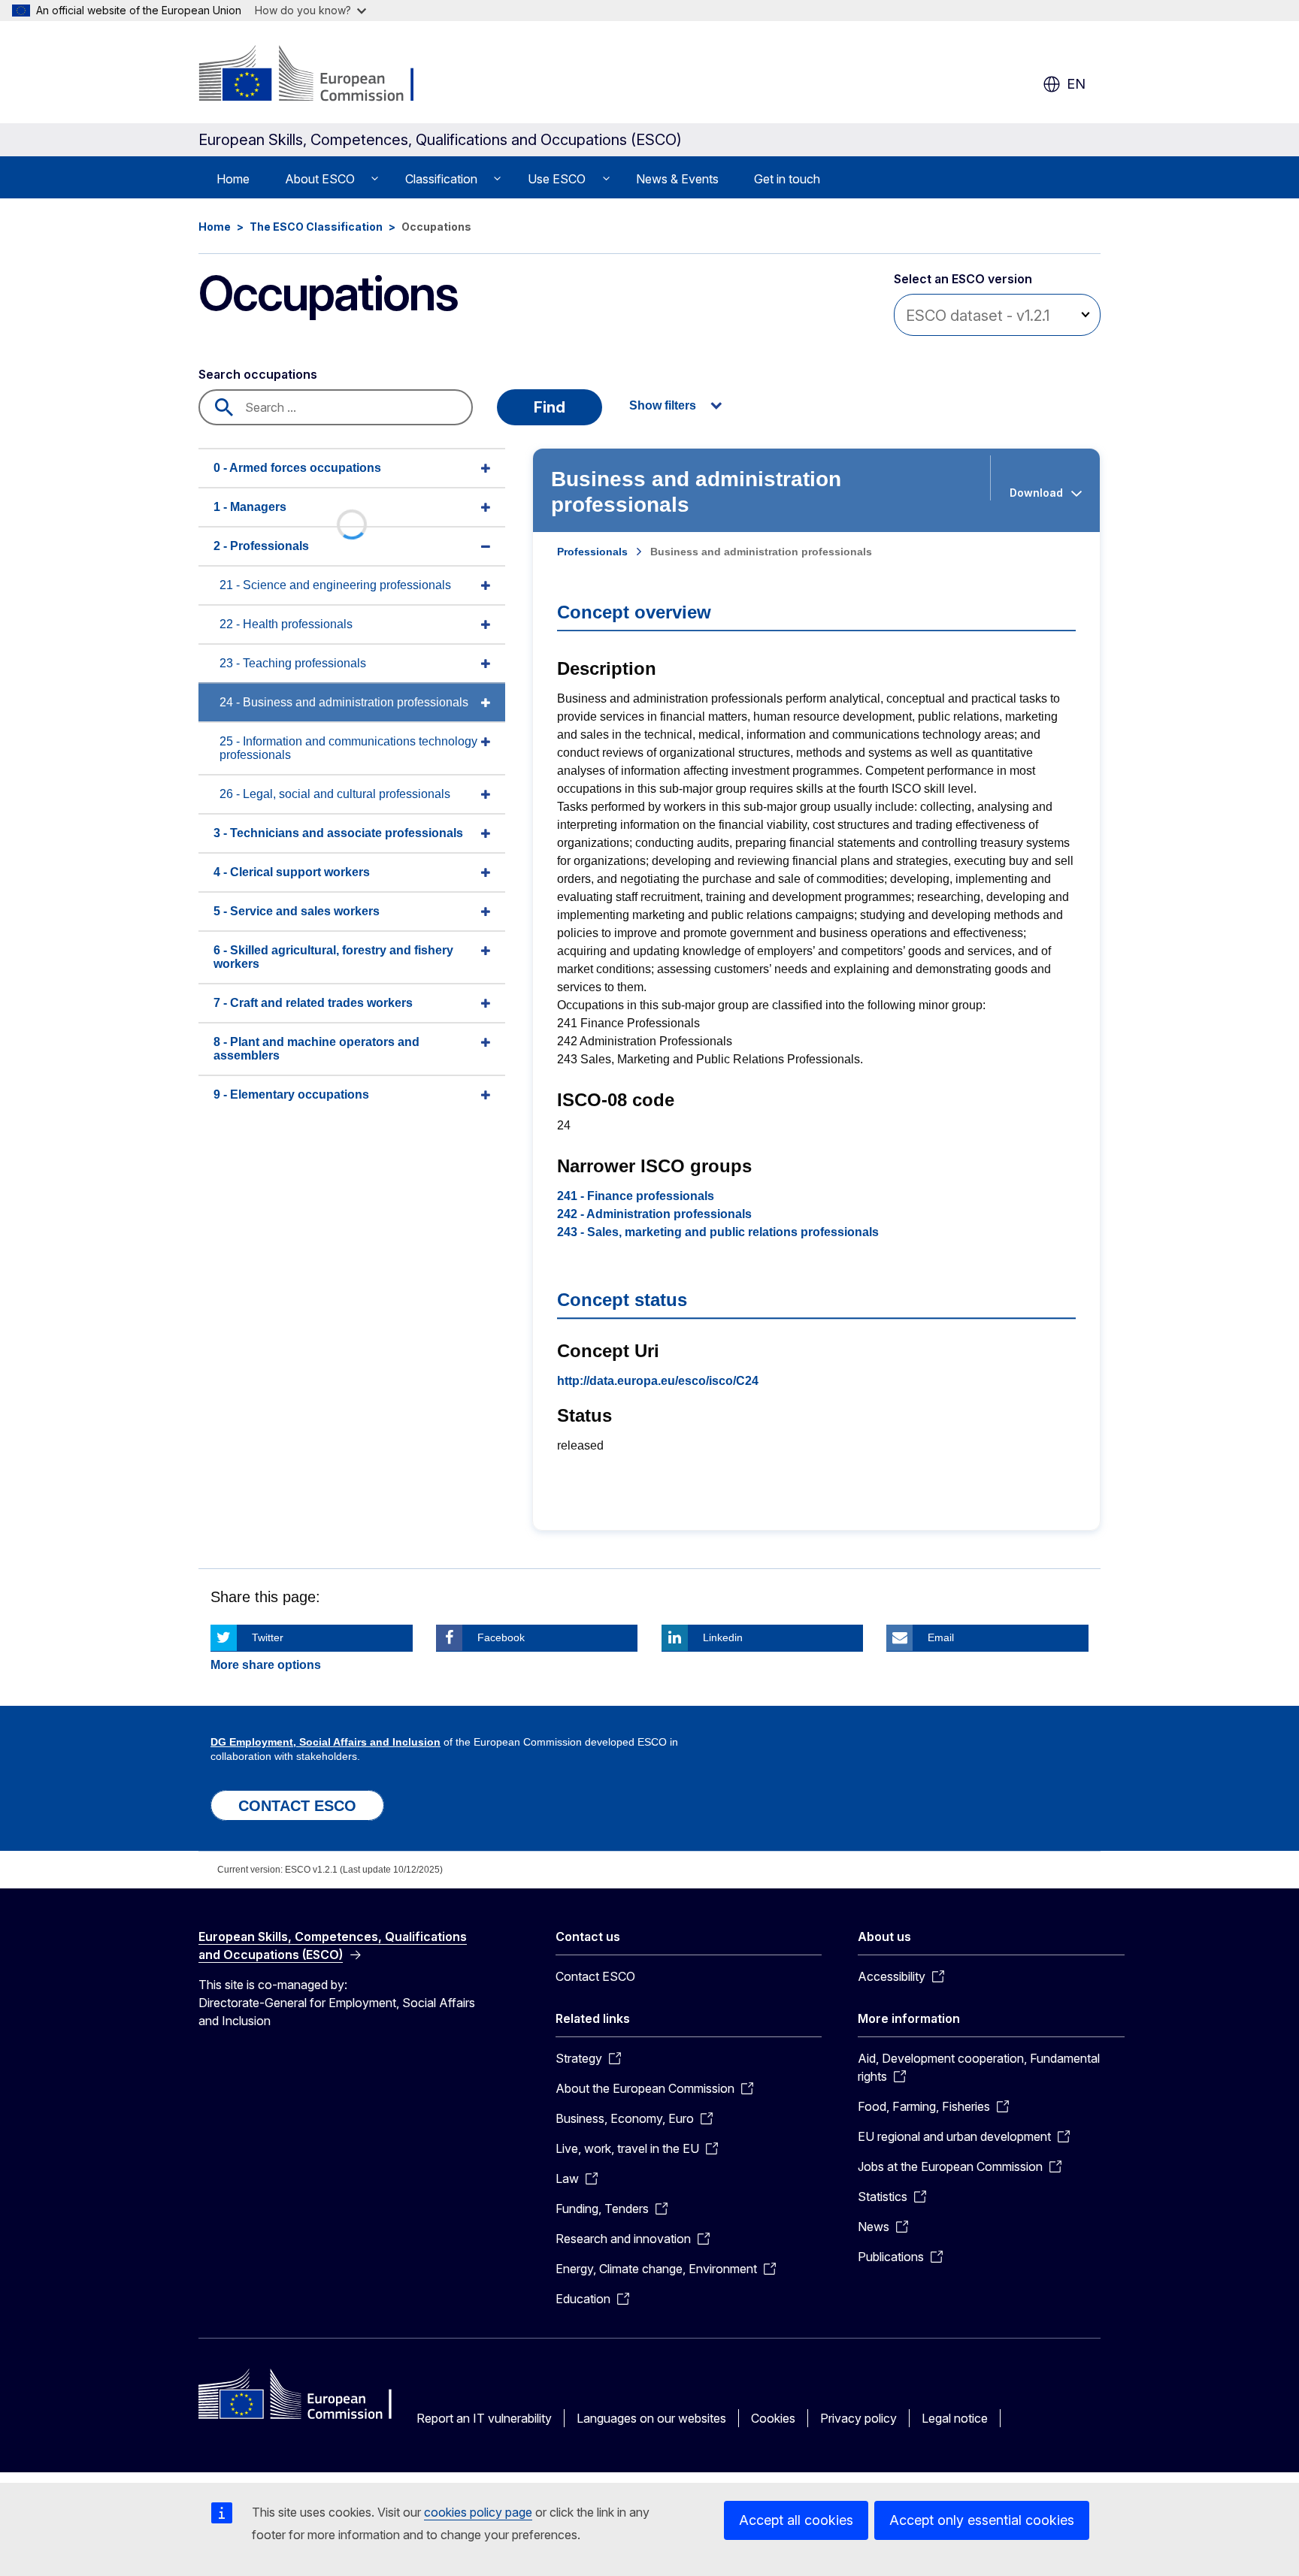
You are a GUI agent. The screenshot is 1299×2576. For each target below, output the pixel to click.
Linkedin (723, 1637)
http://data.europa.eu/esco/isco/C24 (658, 1381)
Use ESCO (557, 179)
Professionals (592, 552)
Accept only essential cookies (982, 2520)
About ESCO (320, 179)
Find (550, 407)
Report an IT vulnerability (484, 2418)
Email (941, 1637)
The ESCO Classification (316, 227)
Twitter (268, 1637)
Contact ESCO (595, 1976)
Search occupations (258, 374)
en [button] (1076, 84)
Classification (441, 179)
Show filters (663, 405)
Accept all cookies (796, 2520)
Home (233, 179)
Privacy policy (858, 2418)
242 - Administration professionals (654, 1214)
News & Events (677, 179)
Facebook (501, 1637)
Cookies (773, 2418)
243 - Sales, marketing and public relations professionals (718, 1232)
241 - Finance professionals (636, 1196)
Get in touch (787, 179)
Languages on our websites (651, 2418)
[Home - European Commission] (320, 75)
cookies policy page (478, 2512)
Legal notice (955, 2418)
